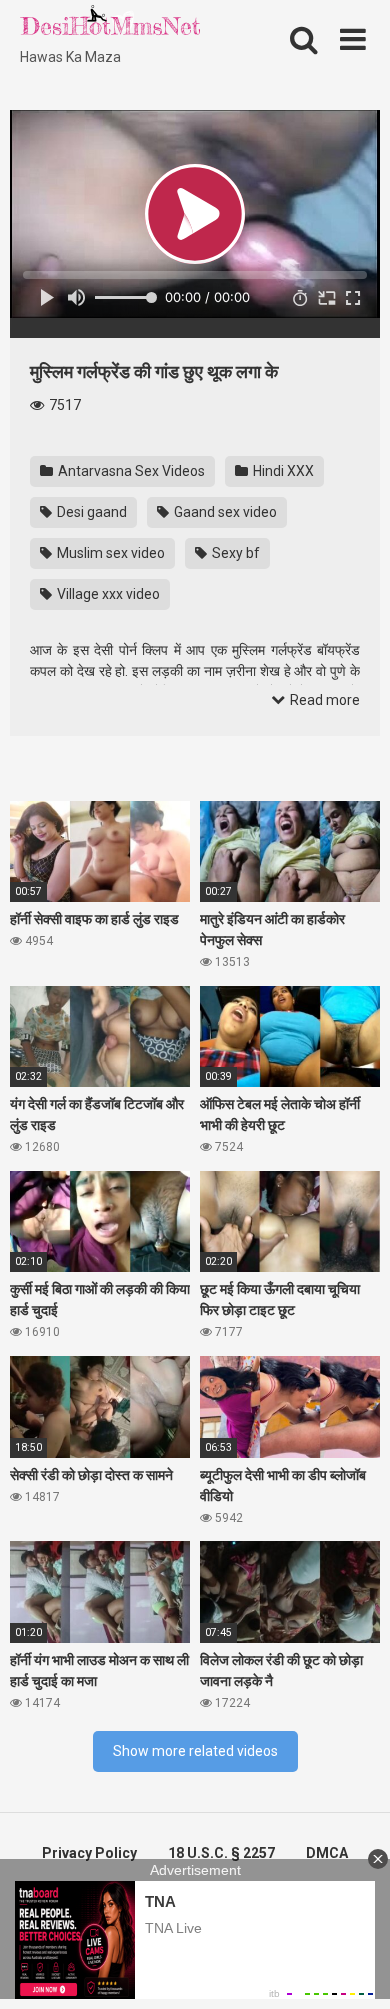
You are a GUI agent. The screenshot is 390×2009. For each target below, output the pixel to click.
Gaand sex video (224, 512)
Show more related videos (195, 1751)
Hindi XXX (282, 471)
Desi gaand (90, 512)
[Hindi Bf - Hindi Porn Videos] (110, 25)
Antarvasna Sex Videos (130, 471)
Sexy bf (234, 553)
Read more (323, 700)
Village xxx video (107, 594)
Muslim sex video (109, 553)
